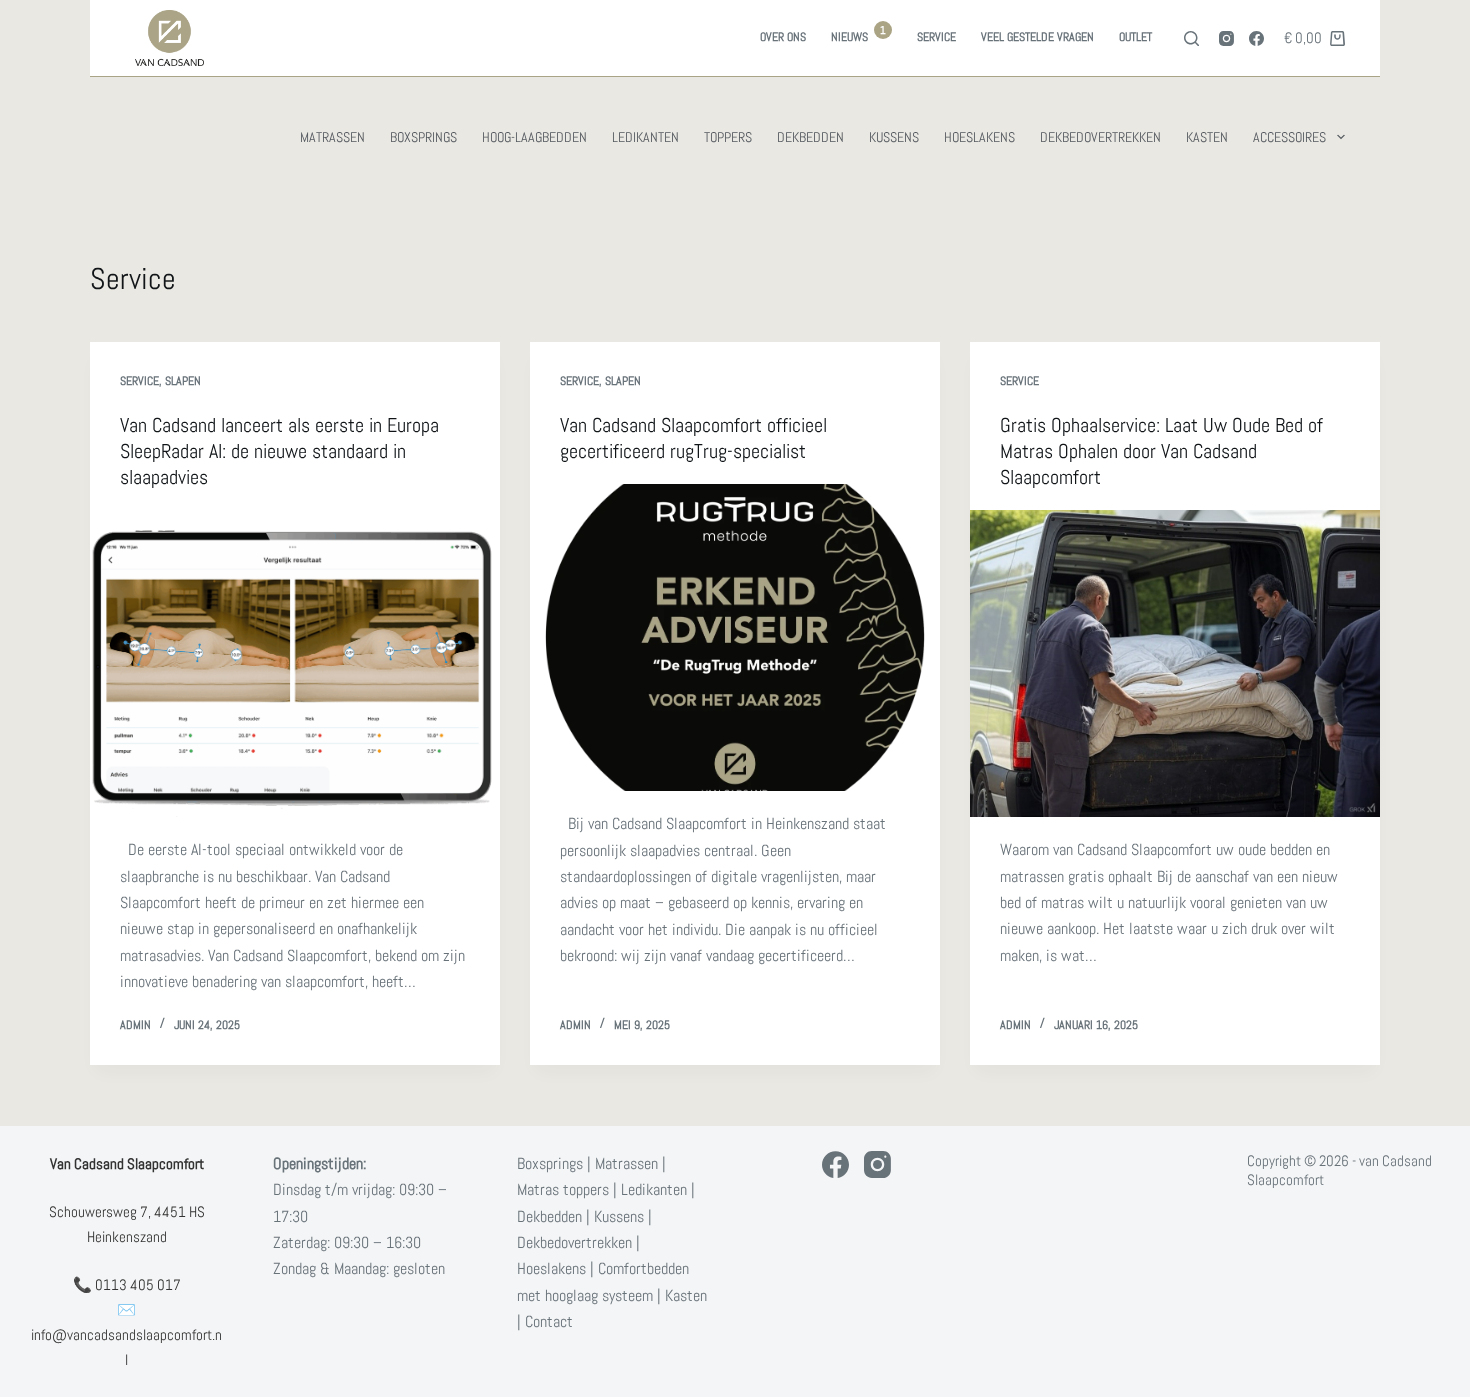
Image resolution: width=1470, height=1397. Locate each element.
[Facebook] (1256, 38)
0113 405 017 (138, 1284)
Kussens (894, 137)
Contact (549, 1321)
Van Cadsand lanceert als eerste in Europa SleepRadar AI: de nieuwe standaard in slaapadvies (279, 451)
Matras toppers (563, 1189)
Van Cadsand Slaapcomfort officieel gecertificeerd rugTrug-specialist (693, 438)
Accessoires (1289, 137)
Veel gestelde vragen (1037, 37)
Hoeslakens (979, 137)
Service (936, 37)
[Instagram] (1226, 38)
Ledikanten (645, 137)
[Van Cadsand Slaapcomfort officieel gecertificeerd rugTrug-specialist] (735, 638)
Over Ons (783, 37)
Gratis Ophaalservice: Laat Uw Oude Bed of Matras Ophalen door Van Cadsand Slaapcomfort (1161, 451)
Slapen (183, 381)
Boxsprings (423, 137)
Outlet (1135, 37)
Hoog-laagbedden (534, 137)
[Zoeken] (1191, 38)
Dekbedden (810, 137)
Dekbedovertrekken (1100, 137)
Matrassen (332, 137)
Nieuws (858, 34)
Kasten (1207, 137)
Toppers (728, 137)
